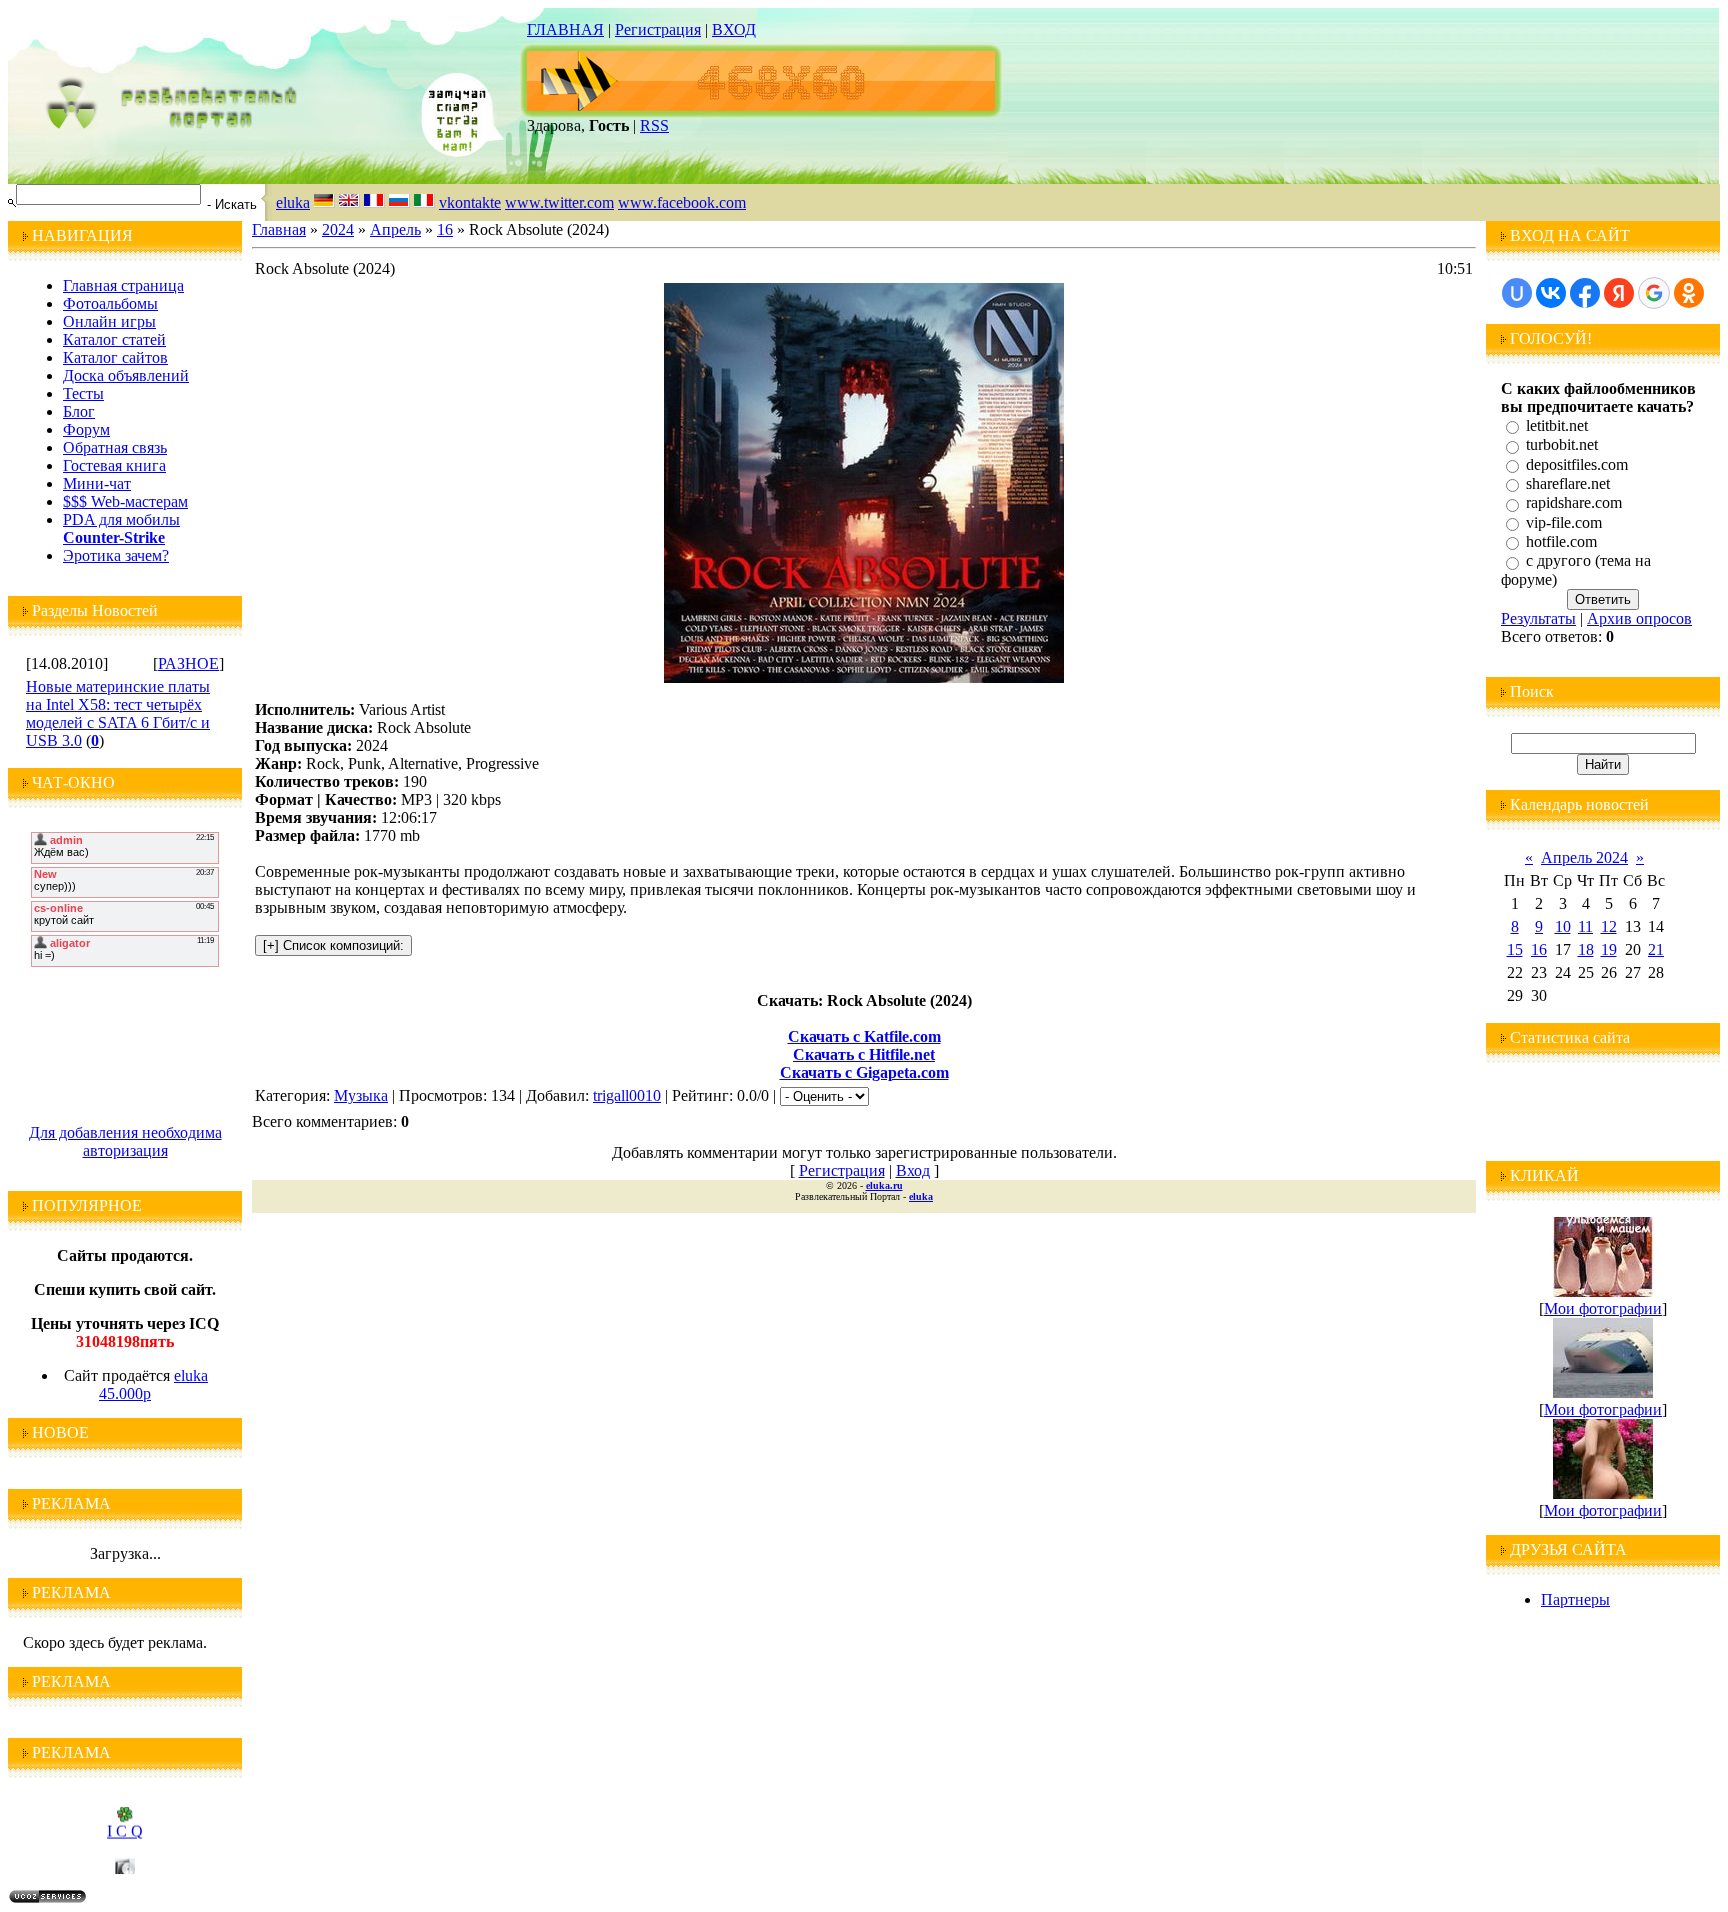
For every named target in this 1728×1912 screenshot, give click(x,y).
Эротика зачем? (116, 555)
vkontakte (470, 202)
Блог (79, 411)
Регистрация (658, 29)
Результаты (1538, 618)
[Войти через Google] (1654, 293)
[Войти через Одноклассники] (1689, 293)
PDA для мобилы (121, 519)
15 (1515, 949)
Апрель (395, 229)
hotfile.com (1561, 541)
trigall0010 (627, 1095)
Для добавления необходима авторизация (125, 1141)
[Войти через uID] (1517, 293)
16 (445, 229)
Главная (279, 229)
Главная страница (123, 285)
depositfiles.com (1577, 464)
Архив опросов (1639, 618)
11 (1585, 926)
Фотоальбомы (110, 303)
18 (1586, 949)
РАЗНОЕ (188, 663)
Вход (913, 1170)
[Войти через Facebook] (1585, 293)
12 (1609, 926)
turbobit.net (1562, 445)
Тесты (83, 393)
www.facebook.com (682, 202)
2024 (338, 229)
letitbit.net (1557, 425)
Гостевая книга (114, 465)
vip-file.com (1564, 522)
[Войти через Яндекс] (1619, 293)
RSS (654, 125)
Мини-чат (97, 483)
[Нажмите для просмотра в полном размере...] (864, 677)
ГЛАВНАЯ (565, 29)
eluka (293, 202)
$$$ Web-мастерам (125, 501)
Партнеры (1575, 1599)
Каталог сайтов (115, 357)
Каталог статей (114, 339)
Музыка (361, 1095)
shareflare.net (1568, 483)
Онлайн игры (109, 321)
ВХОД (734, 29)
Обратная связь (115, 447)
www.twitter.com (559, 202)
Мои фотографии (1603, 1308)
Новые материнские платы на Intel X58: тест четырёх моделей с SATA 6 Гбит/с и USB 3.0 (118, 713)
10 (1563, 926)
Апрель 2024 (1584, 857)
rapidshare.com (1574, 503)
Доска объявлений (126, 375)
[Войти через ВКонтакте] (1551, 293)
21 (1656, 949)
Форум (86, 429)
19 (1609, 949)
